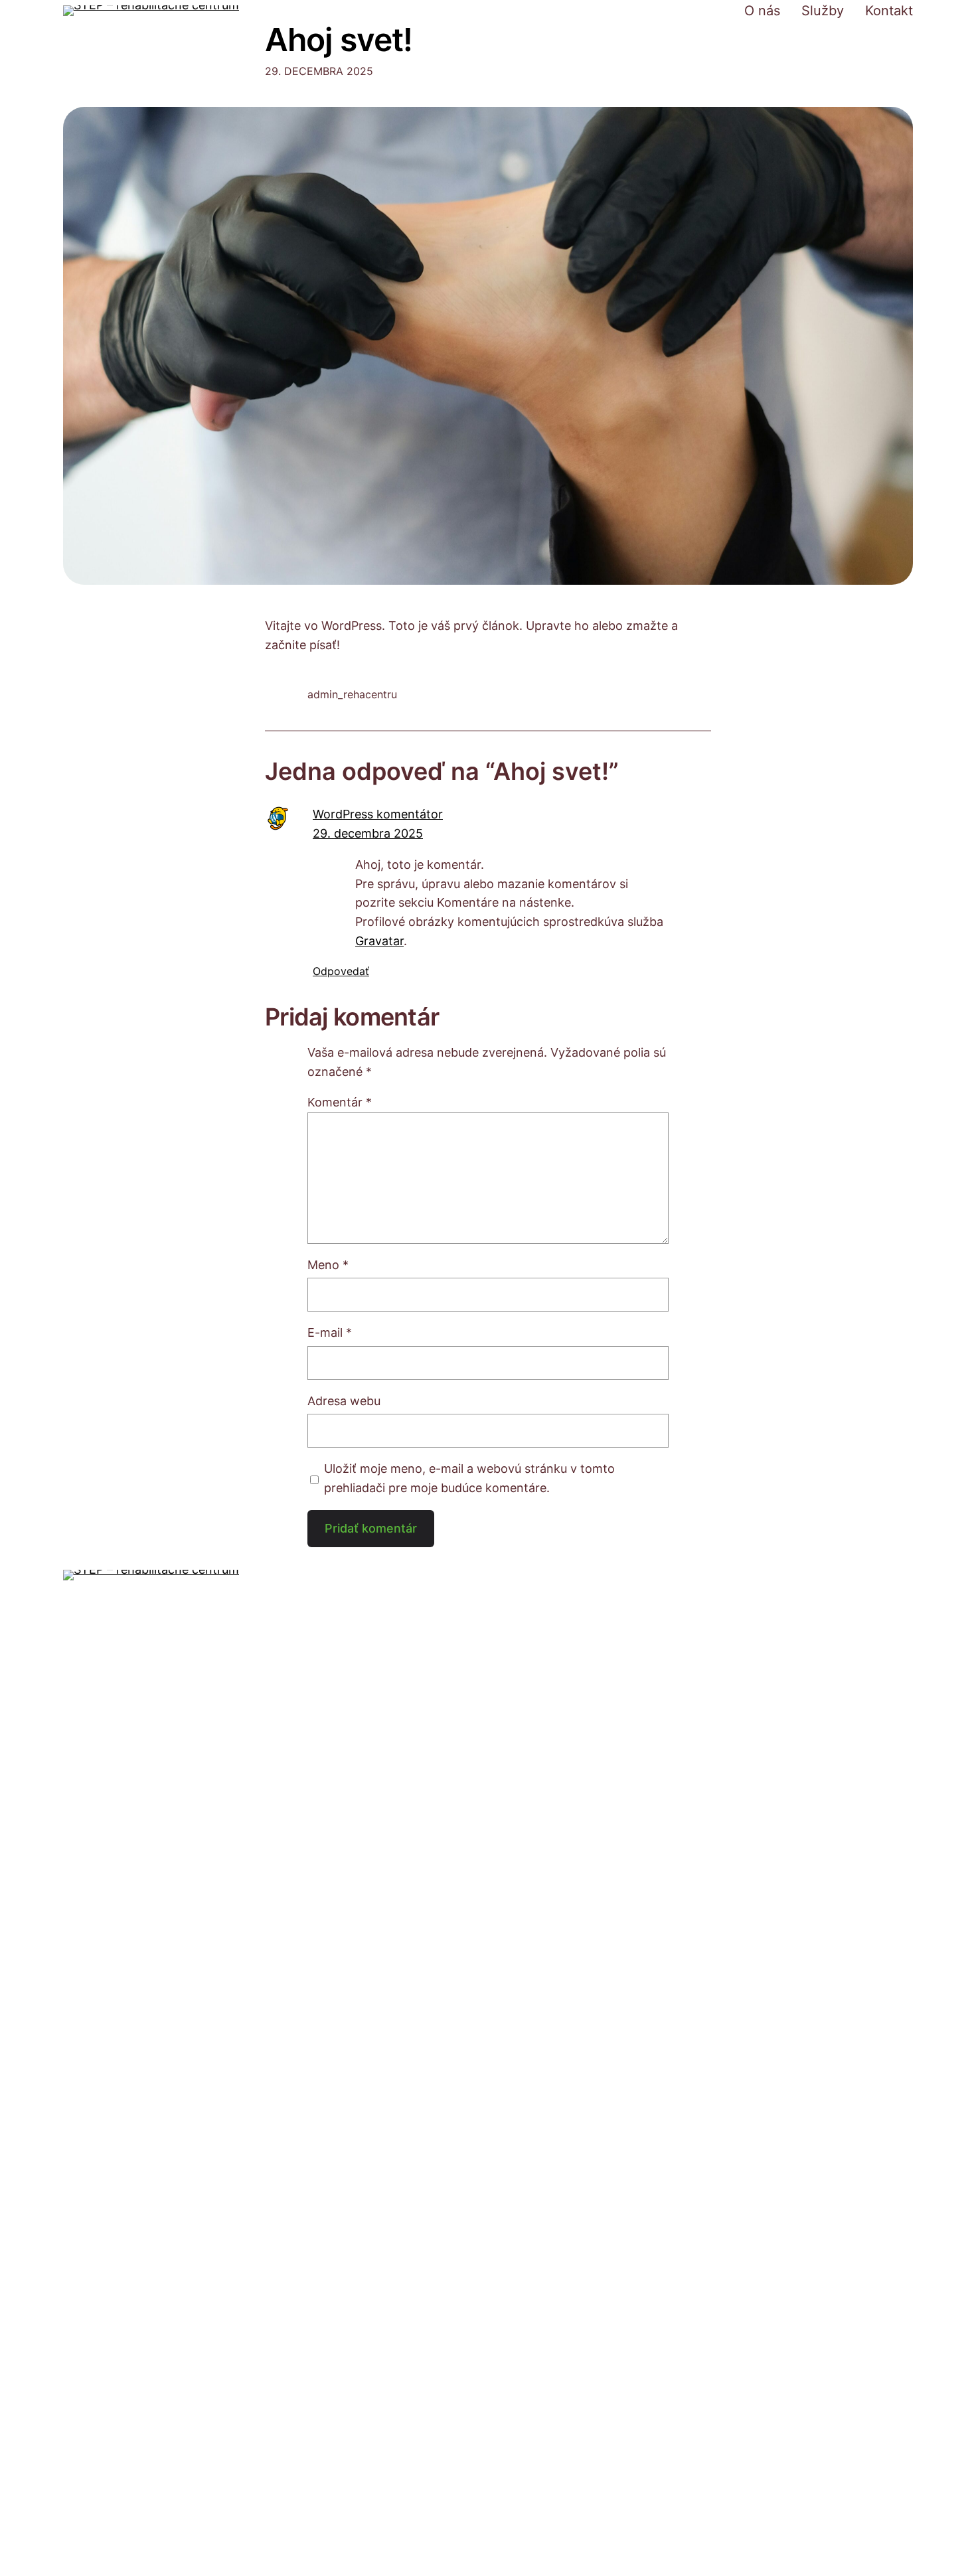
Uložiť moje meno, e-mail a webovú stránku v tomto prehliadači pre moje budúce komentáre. (469, 1478)
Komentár (340, 1102)
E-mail (330, 1332)
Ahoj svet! (339, 39)
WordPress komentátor (378, 814)
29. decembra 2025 (368, 833)
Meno (328, 1265)
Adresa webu (344, 1401)
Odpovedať (341, 971)
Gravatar (379, 941)
